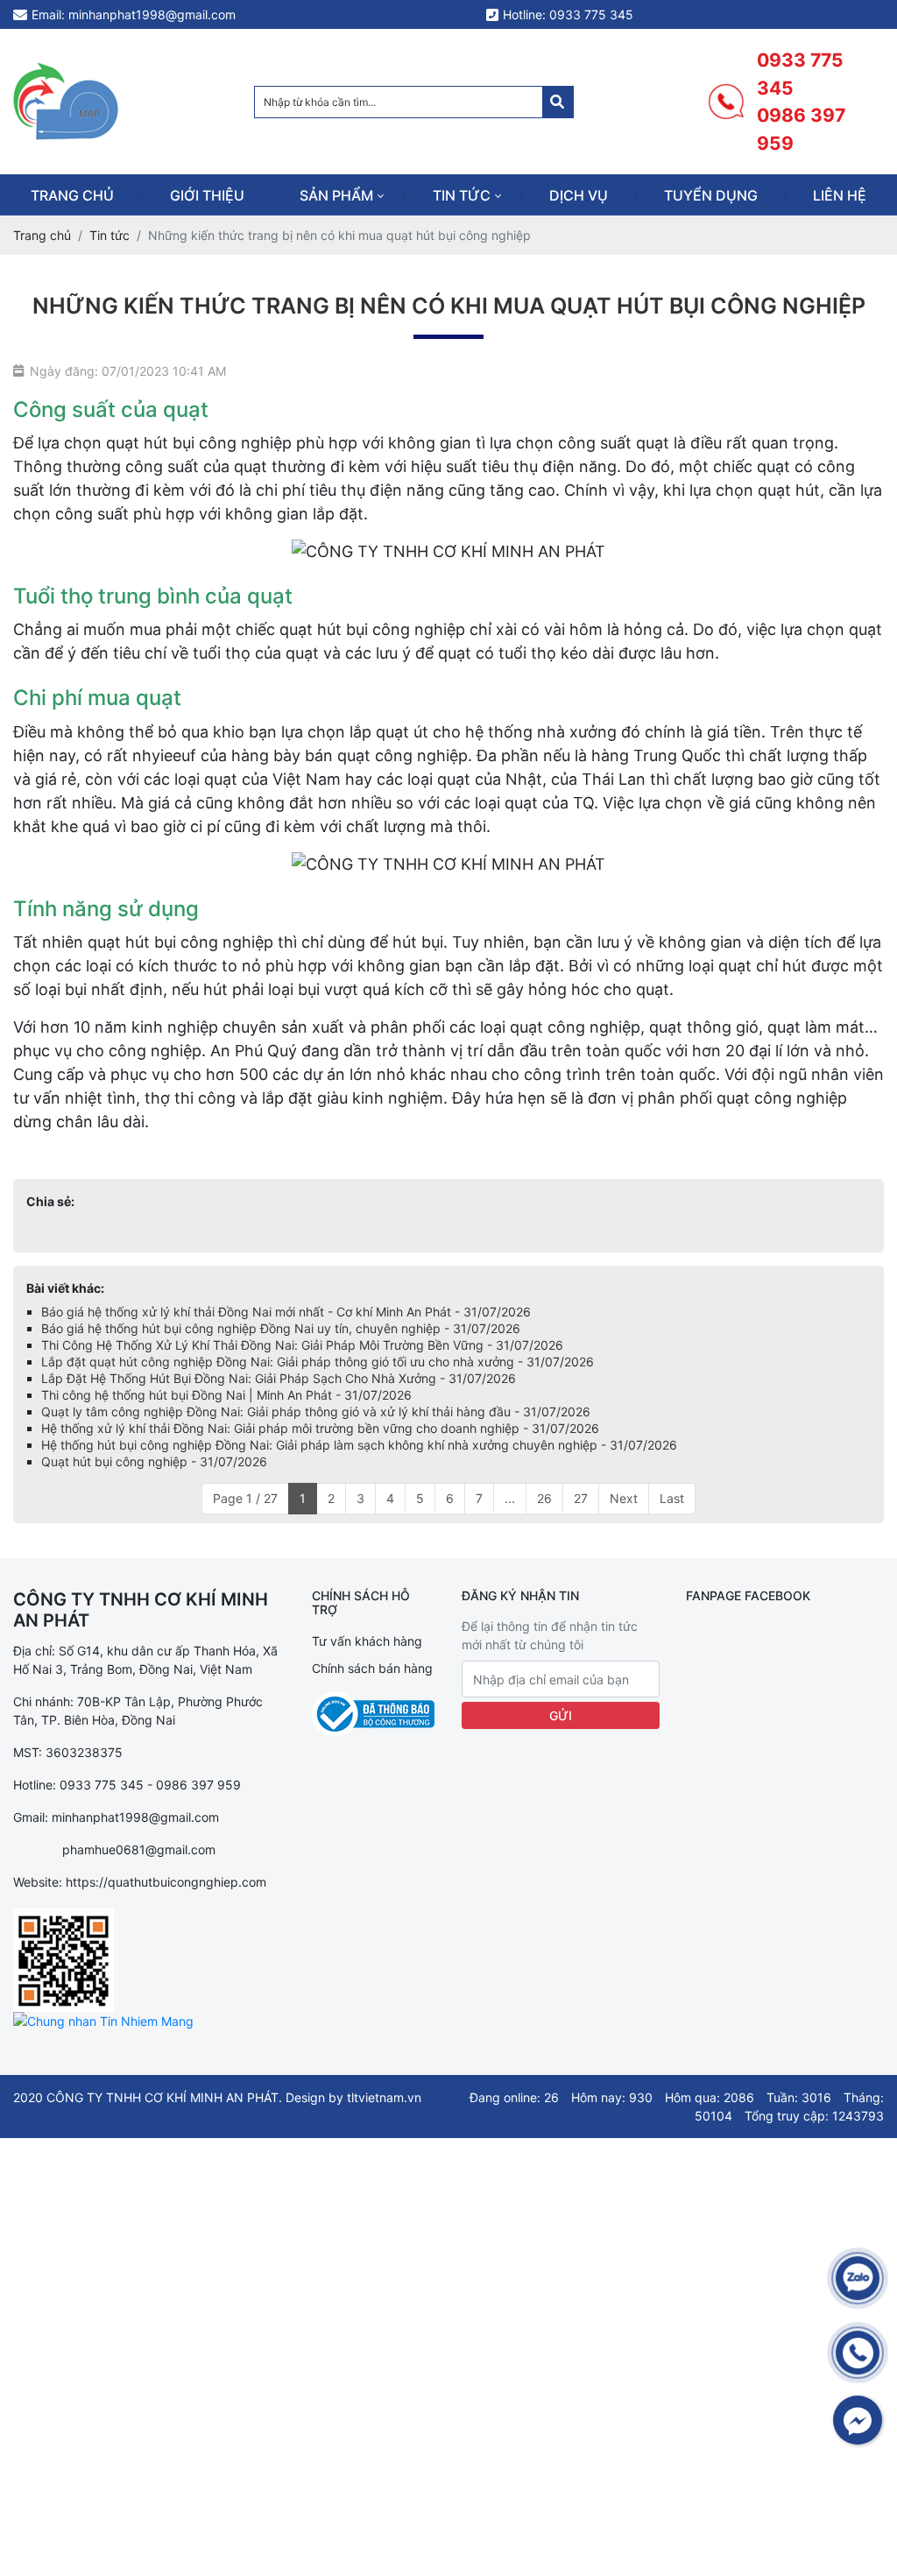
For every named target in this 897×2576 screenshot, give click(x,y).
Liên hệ (840, 195)
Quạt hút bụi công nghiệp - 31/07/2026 (154, 1461)
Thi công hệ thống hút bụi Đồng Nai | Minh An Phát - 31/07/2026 (226, 1395)
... (510, 1498)
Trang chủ (72, 195)
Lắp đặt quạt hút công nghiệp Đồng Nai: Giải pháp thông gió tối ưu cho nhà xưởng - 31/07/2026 (318, 1362)
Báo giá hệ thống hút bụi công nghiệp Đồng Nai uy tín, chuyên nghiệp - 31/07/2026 (281, 1328)
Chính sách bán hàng (372, 1668)
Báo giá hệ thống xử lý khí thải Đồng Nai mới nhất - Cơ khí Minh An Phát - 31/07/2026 (286, 1312)
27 (581, 1498)
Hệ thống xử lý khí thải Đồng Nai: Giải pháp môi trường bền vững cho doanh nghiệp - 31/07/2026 (320, 1428)
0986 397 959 (801, 129)
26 (544, 1498)
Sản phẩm (336, 195)
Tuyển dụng (711, 195)
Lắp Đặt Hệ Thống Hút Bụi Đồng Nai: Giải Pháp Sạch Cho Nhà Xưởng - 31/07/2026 (279, 1378)
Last (672, 1498)
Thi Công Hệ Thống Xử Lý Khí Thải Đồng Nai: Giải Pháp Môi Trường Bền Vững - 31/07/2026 (302, 1345)
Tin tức (462, 195)
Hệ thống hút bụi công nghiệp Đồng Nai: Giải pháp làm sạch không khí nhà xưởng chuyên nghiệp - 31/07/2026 (359, 1445)
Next (624, 1498)
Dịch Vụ (579, 195)
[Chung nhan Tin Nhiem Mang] (103, 2021)
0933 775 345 (800, 74)
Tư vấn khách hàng (367, 1641)
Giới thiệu (207, 195)
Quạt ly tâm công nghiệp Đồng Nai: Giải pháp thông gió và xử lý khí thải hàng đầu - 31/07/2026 (316, 1412)
